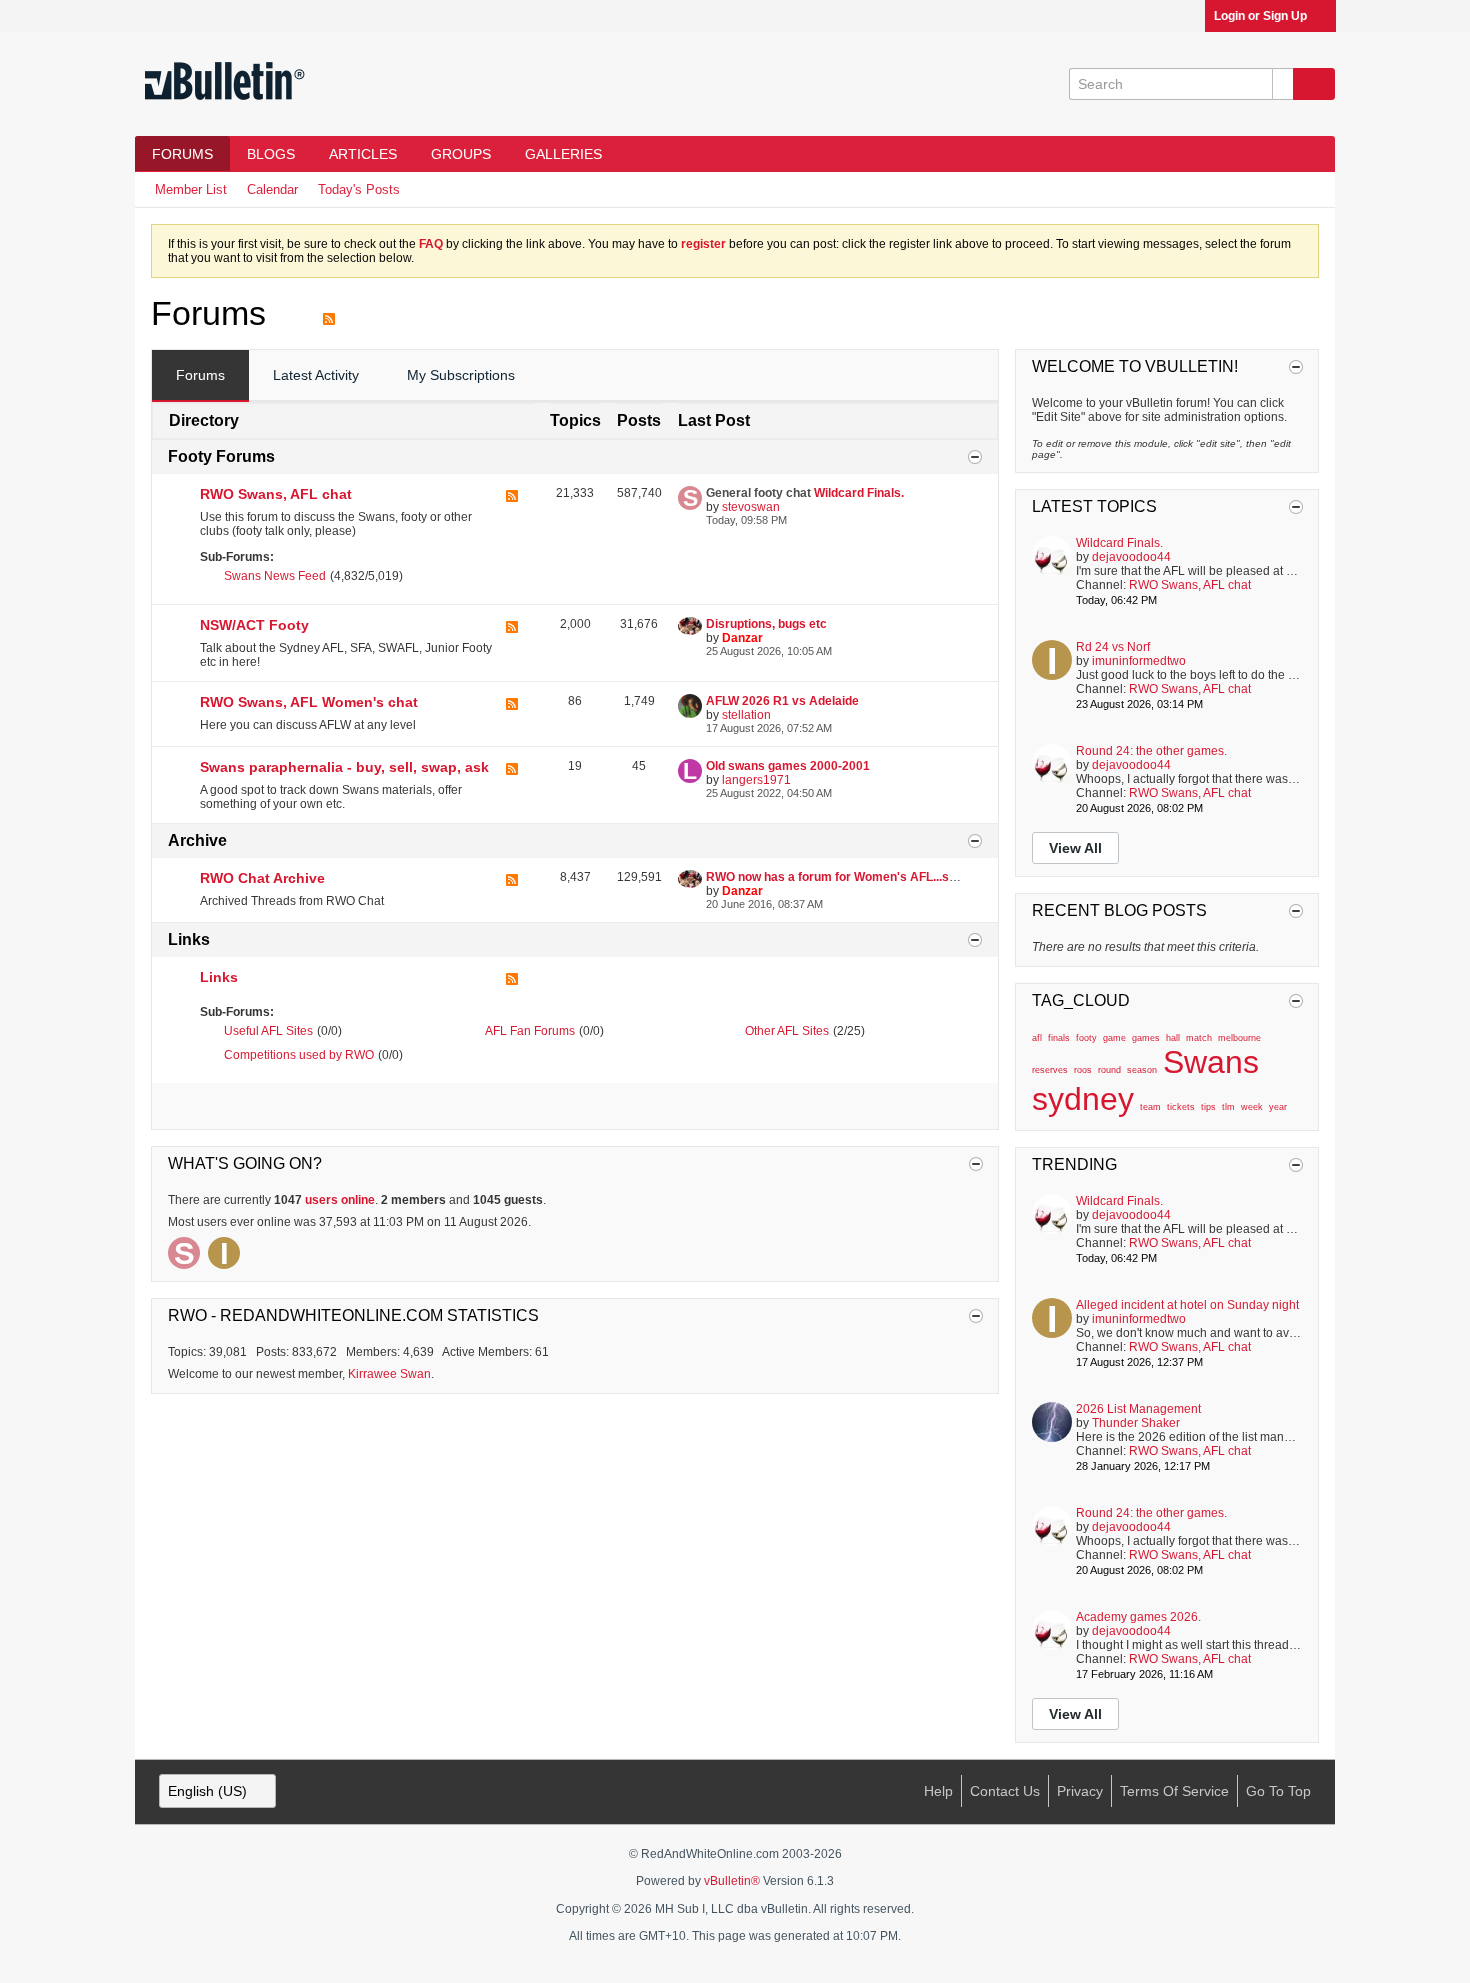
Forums (182, 154)
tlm (1228, 1107)
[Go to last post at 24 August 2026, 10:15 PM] (1215, 704)
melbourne (1239, 1038)
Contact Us (1005, 1791)
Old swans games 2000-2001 (788, 766)
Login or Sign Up (1260, 16)
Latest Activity (316, 375)
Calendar (272, 189)
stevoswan (751, 507)
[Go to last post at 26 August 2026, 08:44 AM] (1215, 808)
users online (340, 1200)
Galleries (563, 154)
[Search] (1314, 84)
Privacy (1080, 1791)
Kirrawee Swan (389, 1374)
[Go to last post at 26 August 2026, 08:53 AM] (1222, 1466)
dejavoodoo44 (1131, 557)
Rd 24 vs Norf (1113, 647)
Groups (461, 154)
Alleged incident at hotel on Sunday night (1187, 1305)
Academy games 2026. (1138, 1617)
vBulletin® (732, 1881)
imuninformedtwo (1139, 661)
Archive (197, 840)
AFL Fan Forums (530, 1031)
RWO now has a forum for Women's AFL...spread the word (870, 877)
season (1142, 1070)
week (1252, 1107)
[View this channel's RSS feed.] (329, 313)
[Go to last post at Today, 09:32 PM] (1215, 1362)
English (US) (207, 1791)
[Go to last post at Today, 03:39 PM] (1225, 1674)
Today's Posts (359, 189)
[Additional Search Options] (1283, 84)
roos (1083, 1070)
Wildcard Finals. (859, 493)
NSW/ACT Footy (254, 625)
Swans (1211, 1062)
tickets (1181, 1107)
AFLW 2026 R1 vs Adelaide (782, 701)
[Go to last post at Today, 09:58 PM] (1169, 600)
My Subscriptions (461, 375)
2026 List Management (1138, 1409)
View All (1075, 848)
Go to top (1278, 1791)
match (1199, 1038)
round (1109, 1070)
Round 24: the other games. (1151, 751)
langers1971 (756, 780)
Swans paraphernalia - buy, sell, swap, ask (344, 767)
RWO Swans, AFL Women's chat (309, 702)
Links (189, 939)
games (1146, 1038)
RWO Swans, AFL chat (276, 494)
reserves (1050, 1070)
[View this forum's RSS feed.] (512, 514)
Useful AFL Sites (268, 1031)
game (1114, 1038)
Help (938, 1791)
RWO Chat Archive (262, 878)
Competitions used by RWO (299, 1055)
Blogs (271, 154)
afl (1037, 1038)
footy (1086, 1038)
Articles (363, 154)
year (1278, 1107)
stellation (746, 715)
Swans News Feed (275, 576)
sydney (1083, 1099)
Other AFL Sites (787, 1031)
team (1150, 1107)
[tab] (200, 376)
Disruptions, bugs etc (766, 624)
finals (1059, 1038)
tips (1208, 1107)
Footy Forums (221, 456)
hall (1173, 1038)
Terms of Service (1174, 1791)
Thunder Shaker (1136, 1423)
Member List (191, 189)
